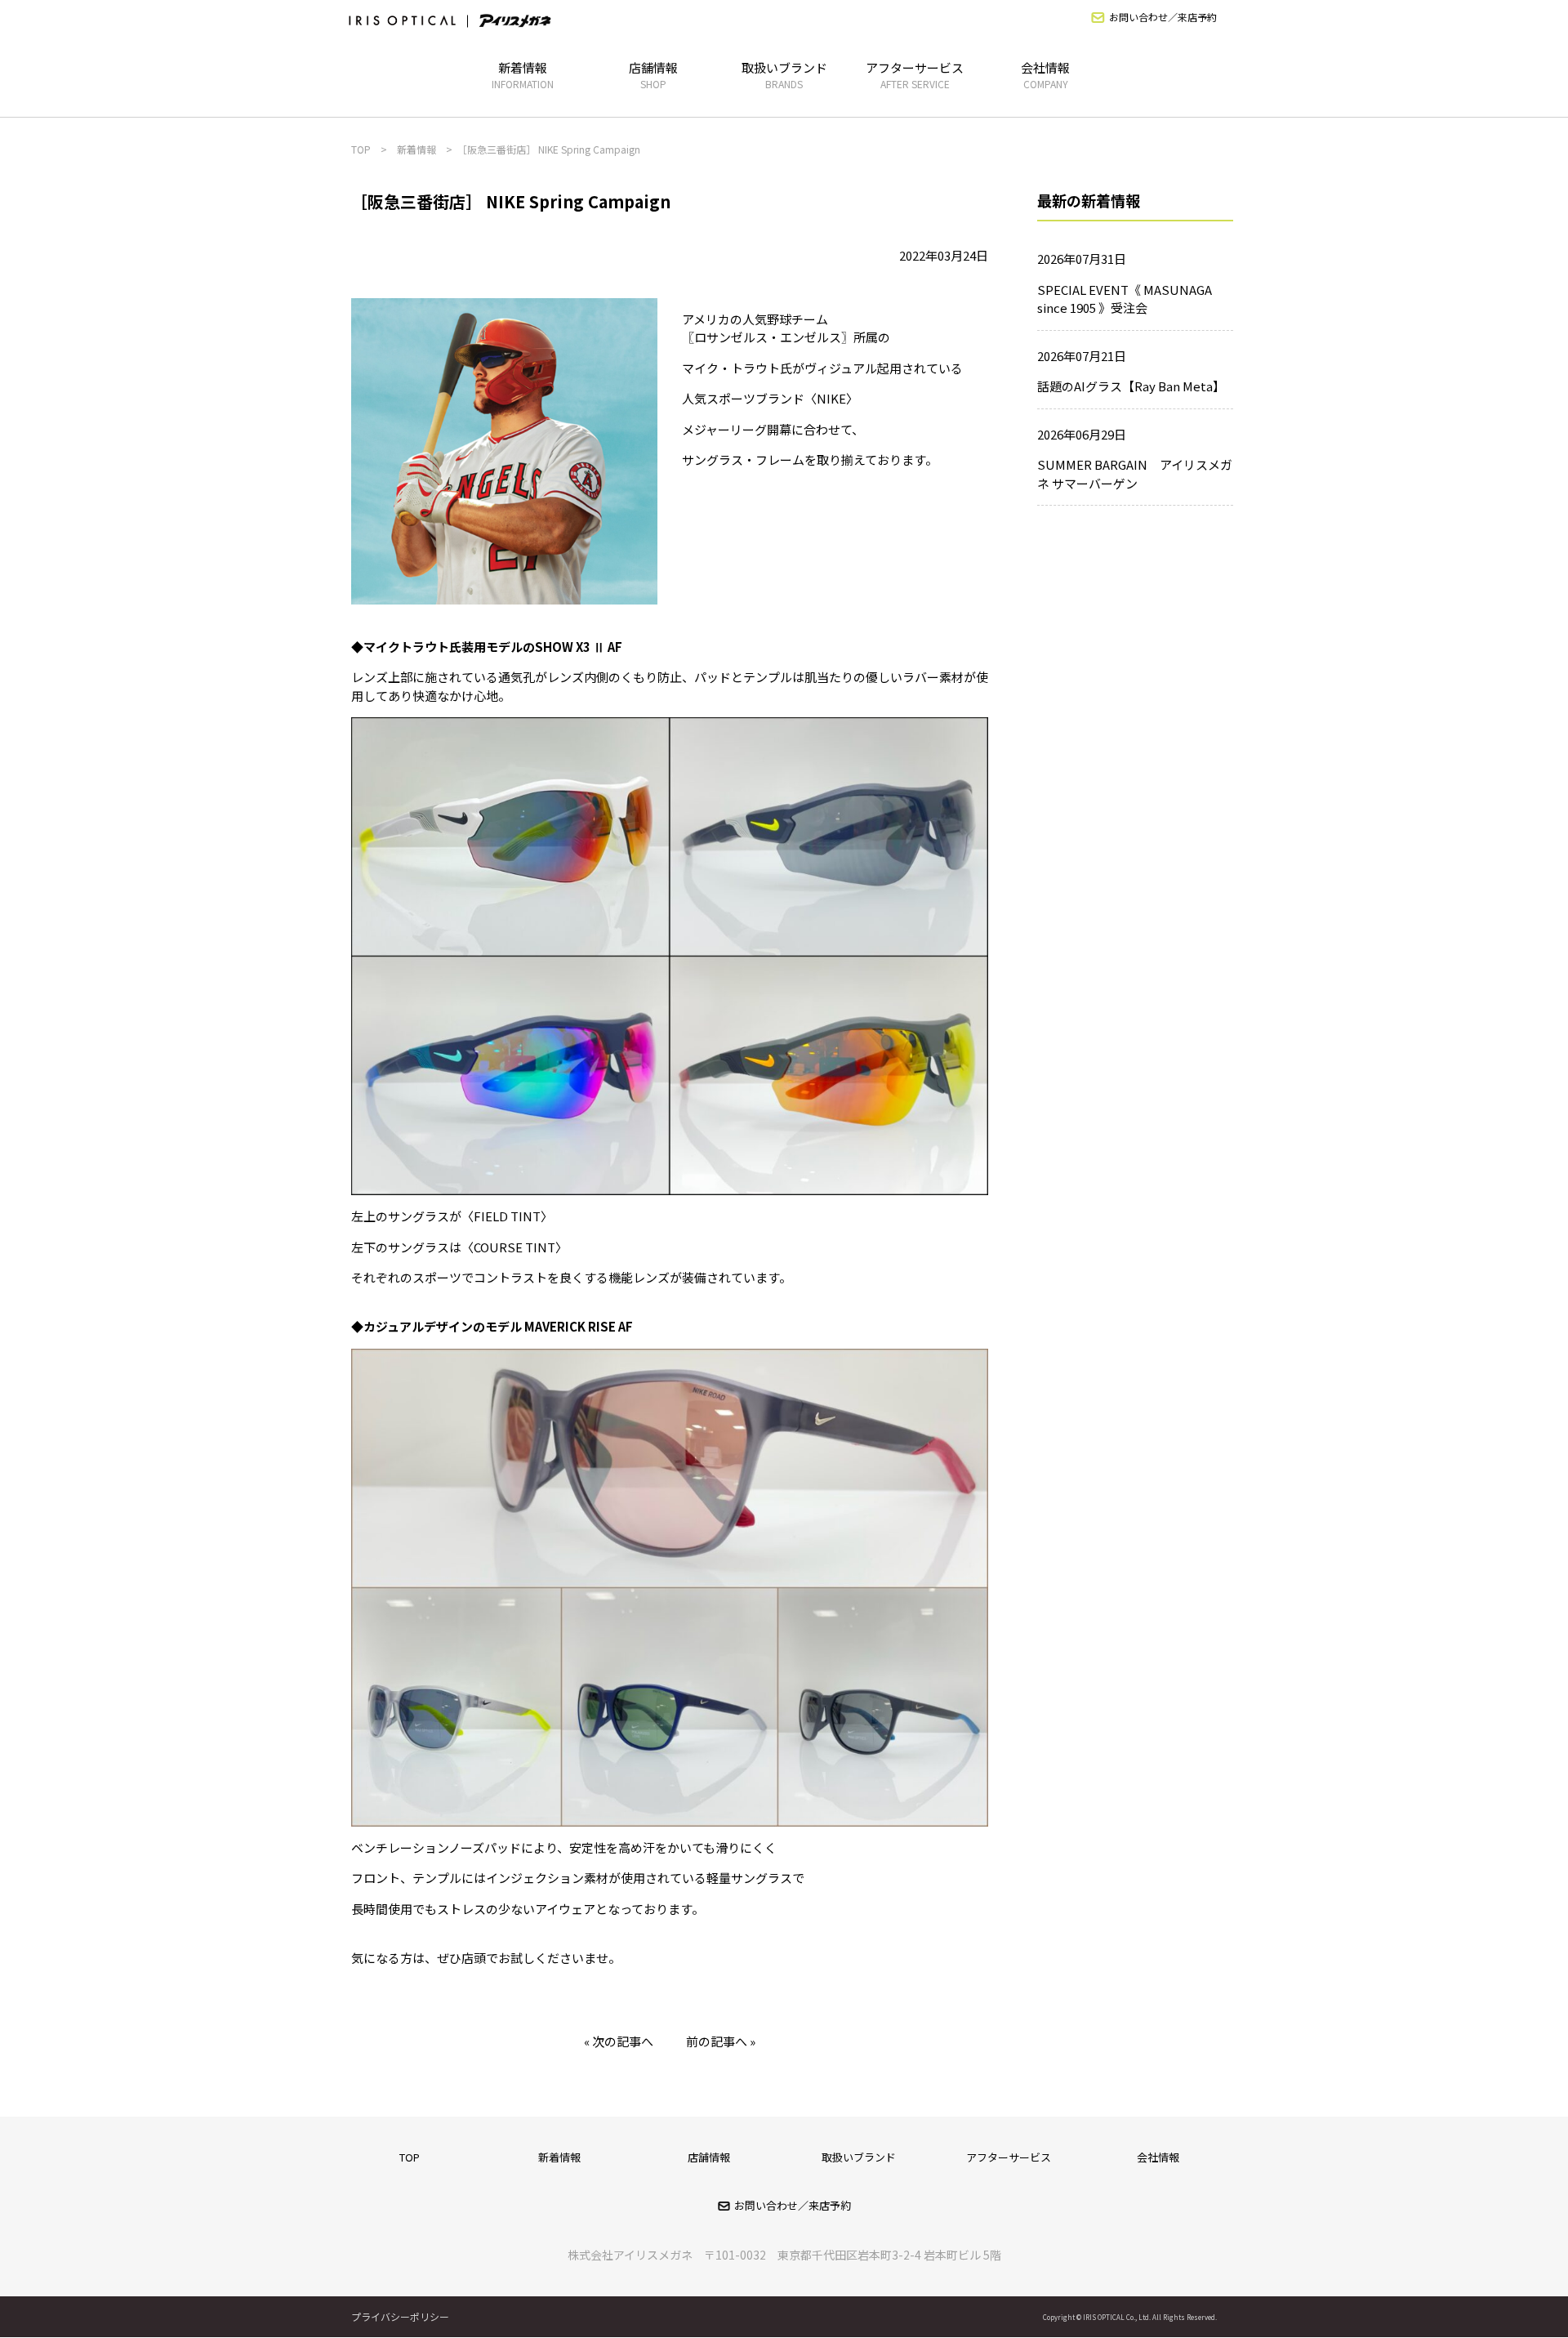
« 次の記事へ (619, 2041)
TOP (410, 2157)
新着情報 (523, 75)
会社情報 (1045, 75)
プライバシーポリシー (400, 2316)
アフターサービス (915, 75)
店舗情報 (653, 75)
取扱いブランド (784, 75)
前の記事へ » (721, 2041)
